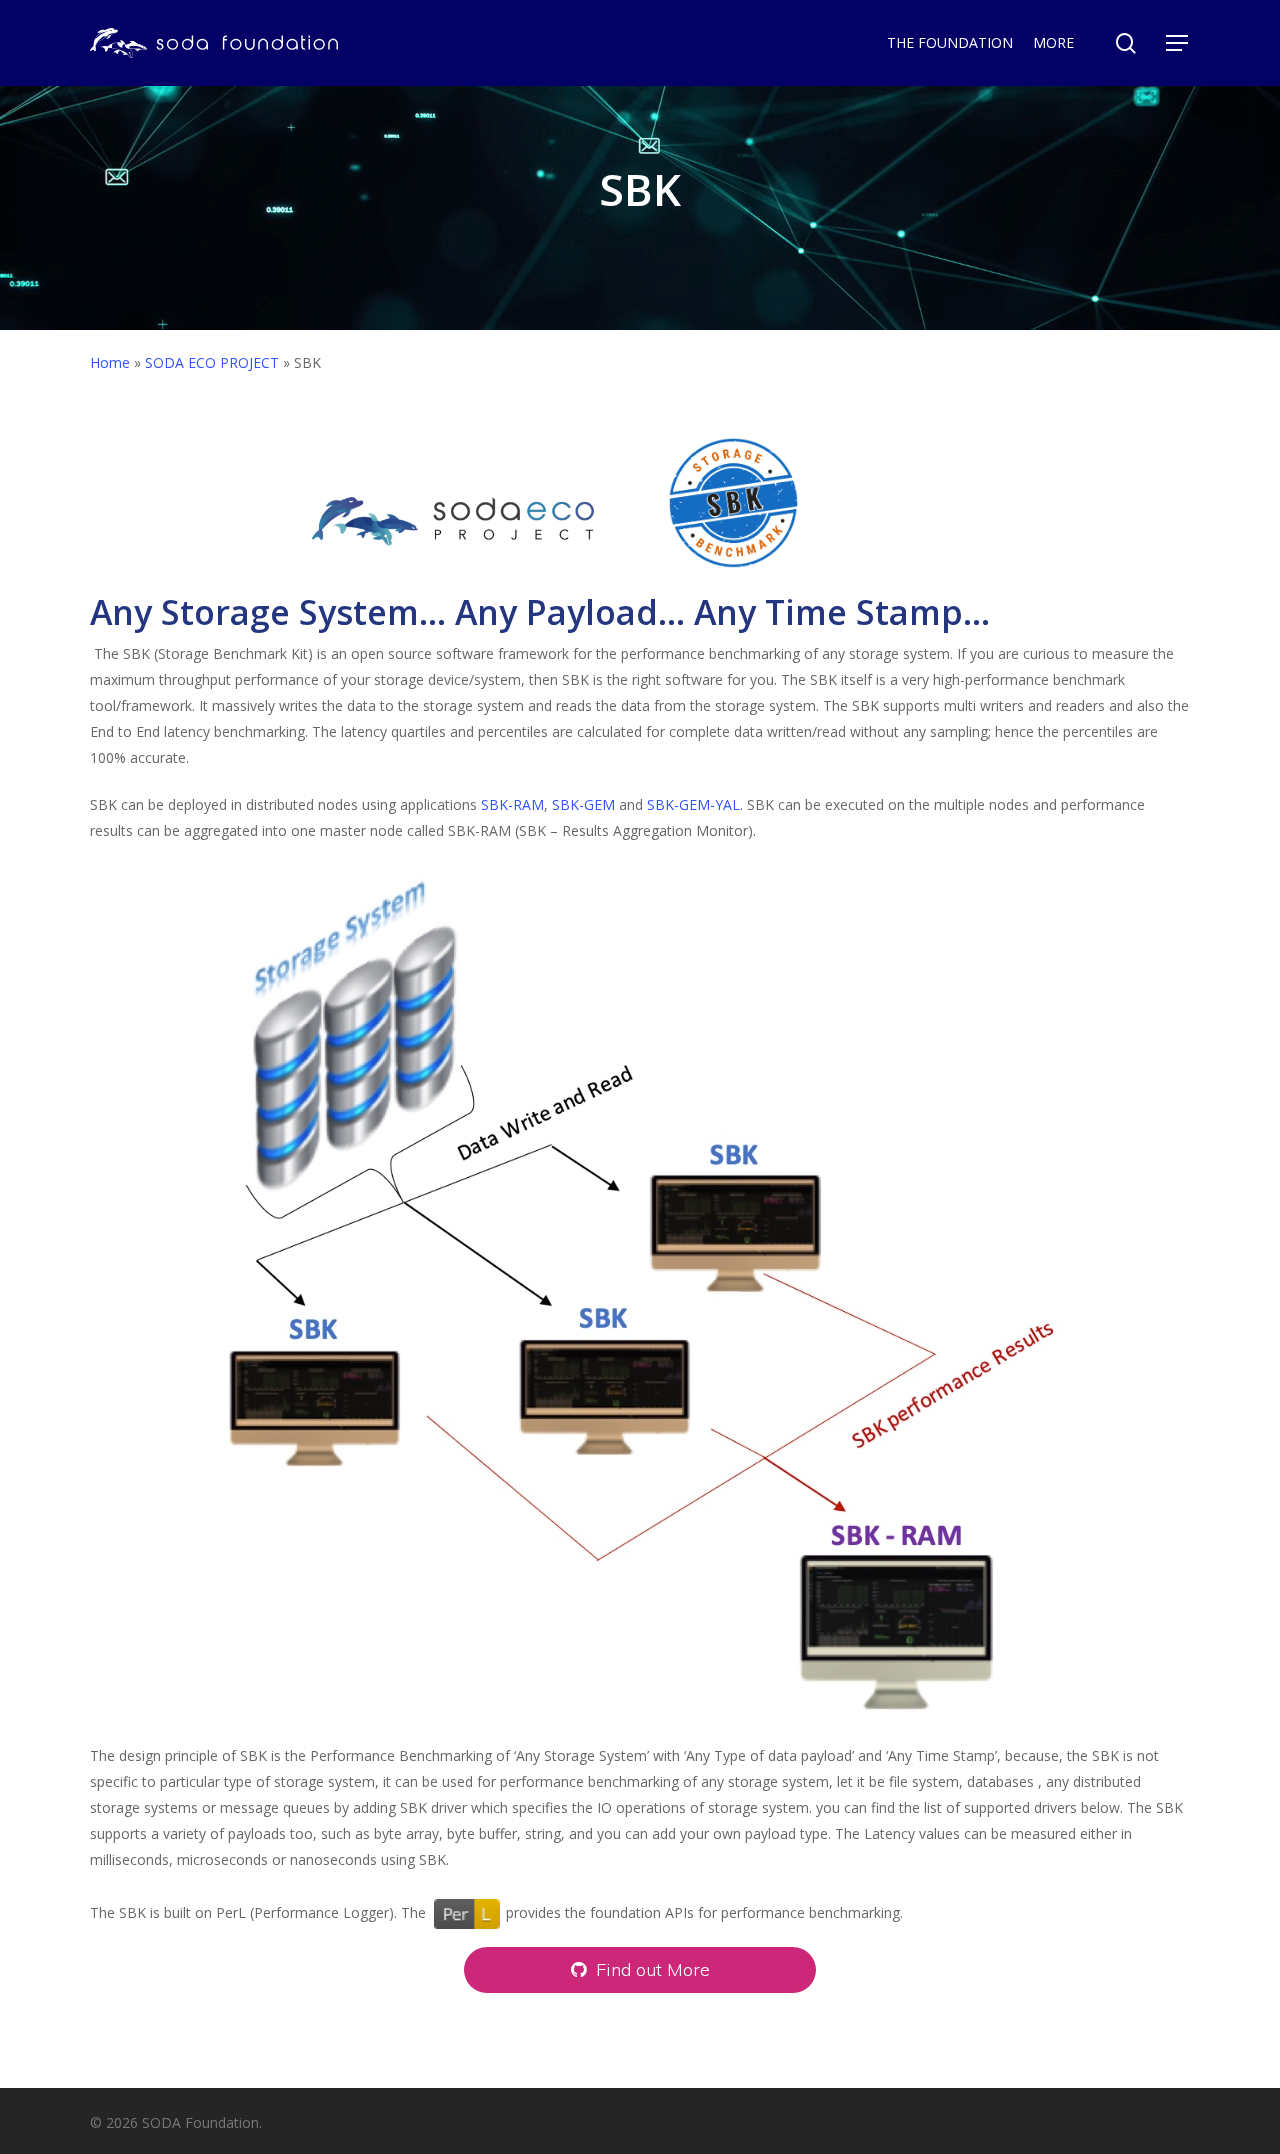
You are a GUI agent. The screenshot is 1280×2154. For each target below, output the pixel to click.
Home (110, 362)
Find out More (650, 1969)
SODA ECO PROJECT (212, 362)
